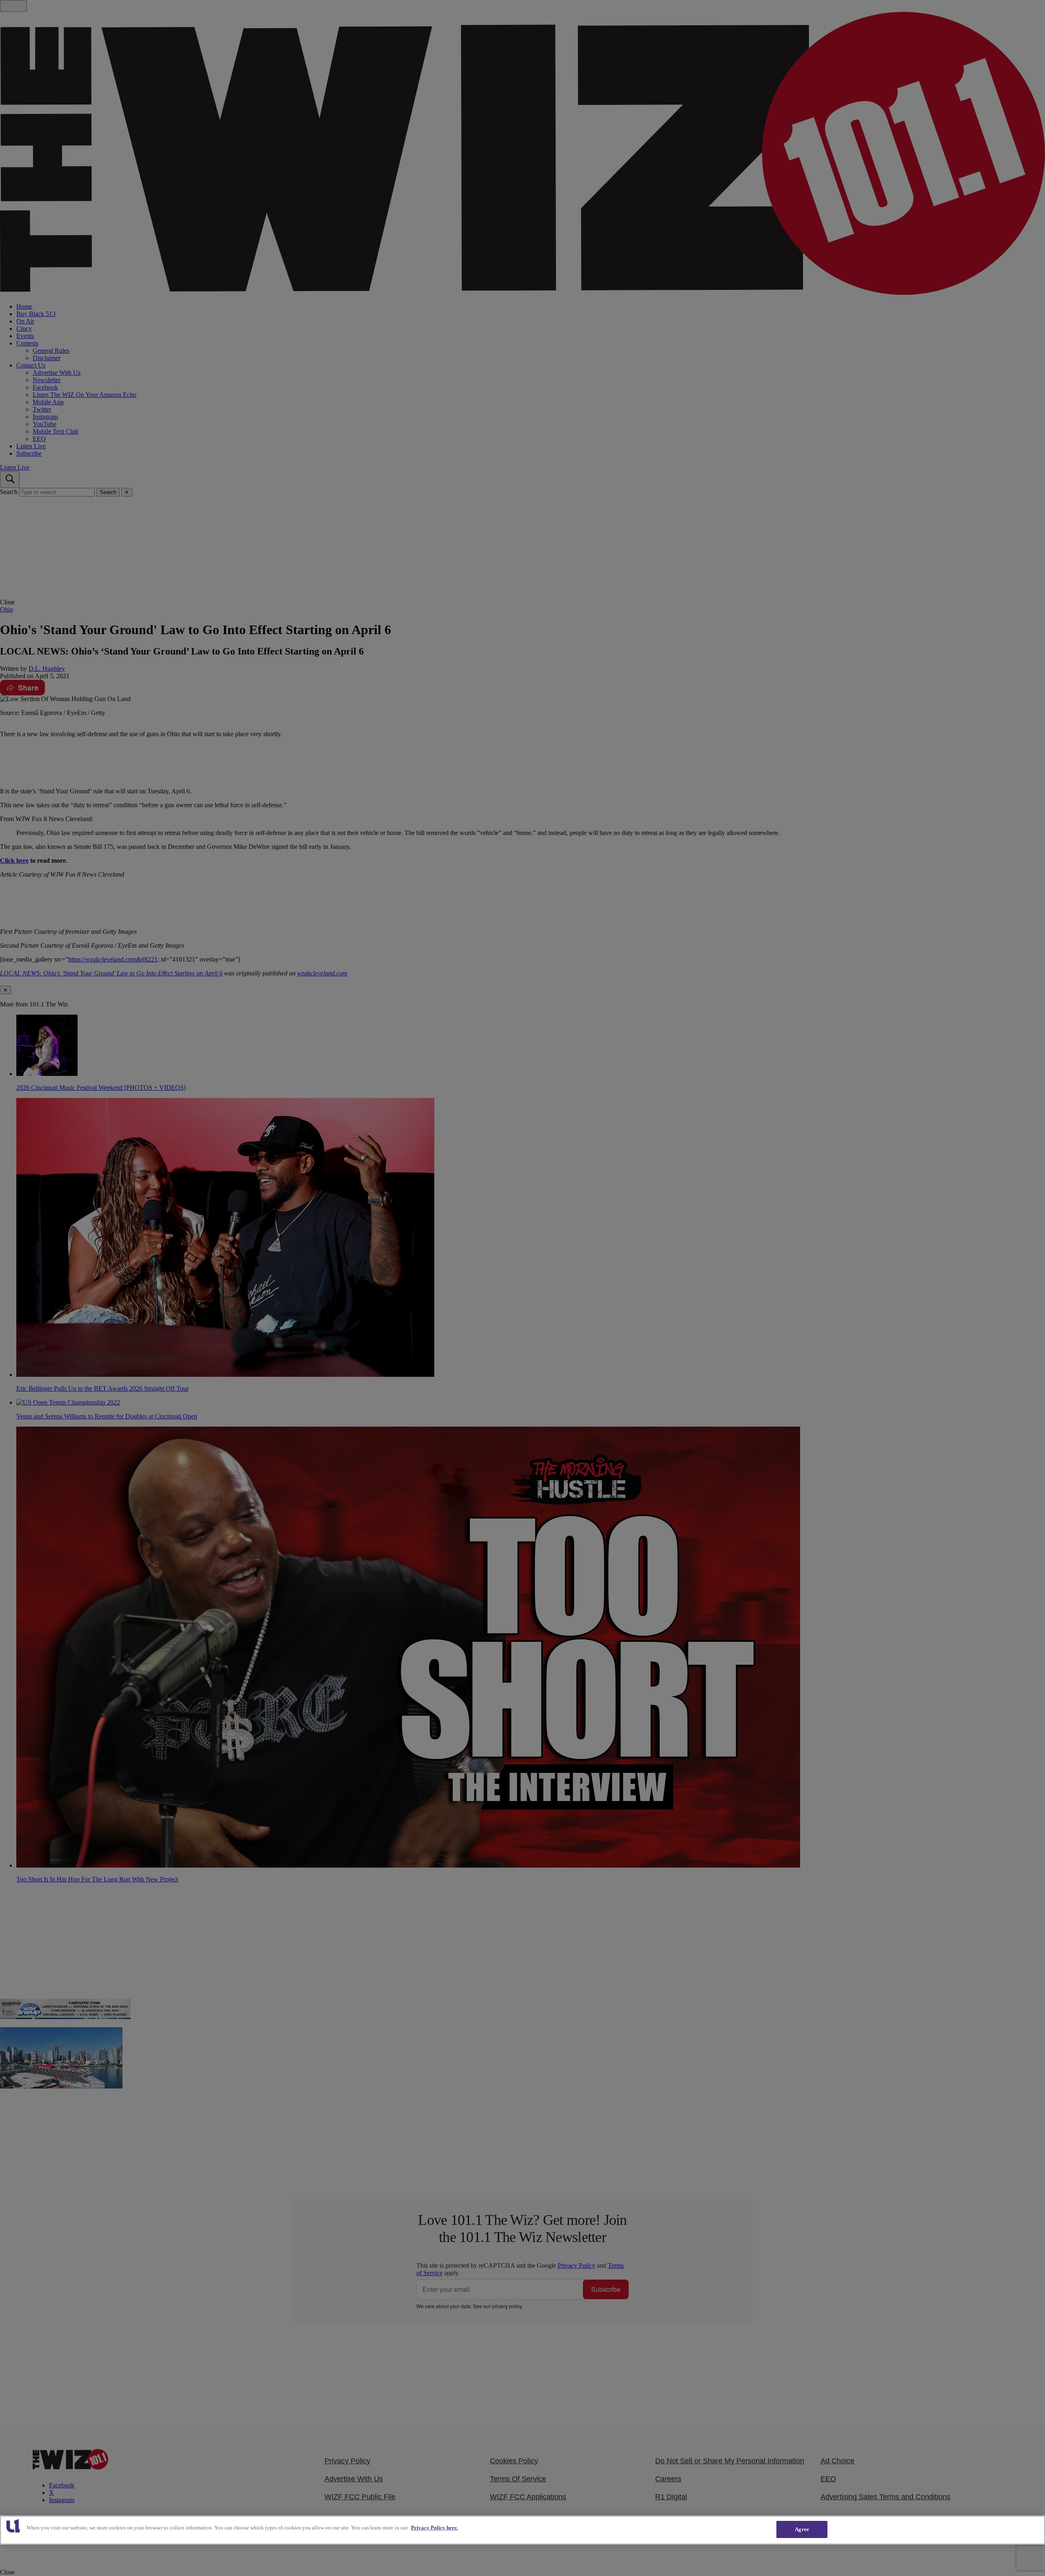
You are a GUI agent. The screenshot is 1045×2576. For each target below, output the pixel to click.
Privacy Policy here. (435, 2528)
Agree (802, 2529)
